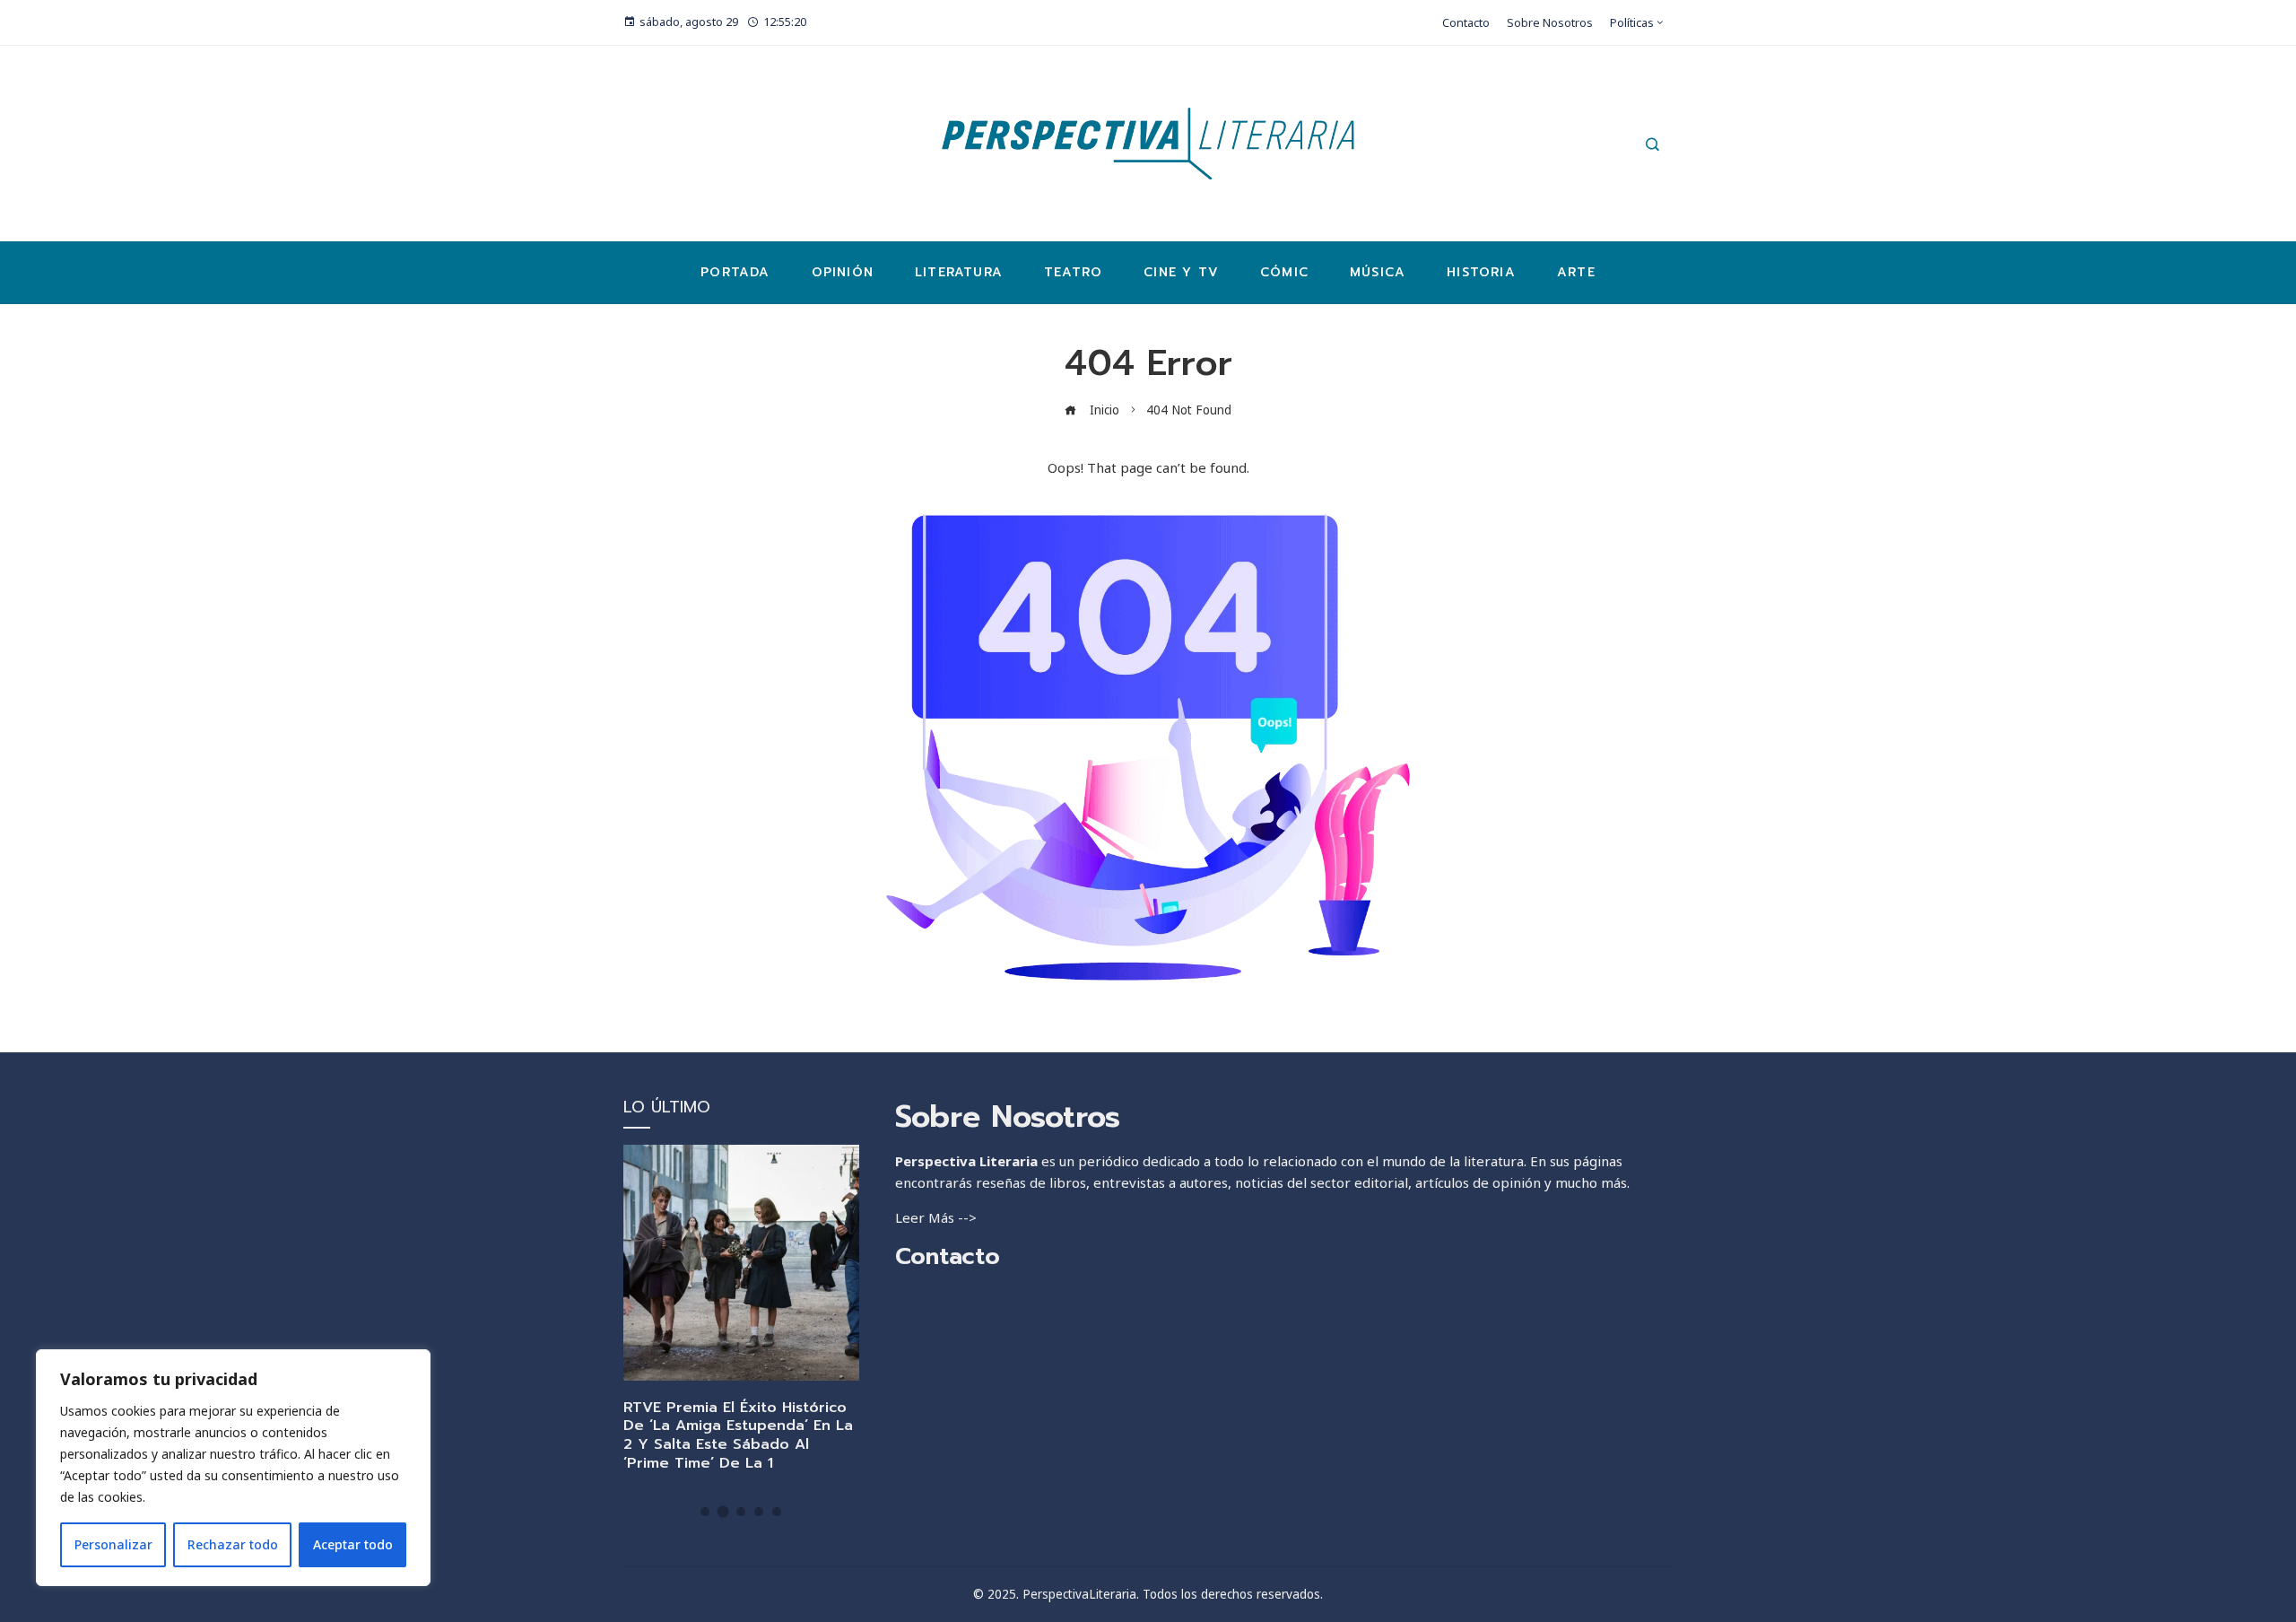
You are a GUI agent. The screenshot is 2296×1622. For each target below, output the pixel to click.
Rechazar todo (233, 1544)
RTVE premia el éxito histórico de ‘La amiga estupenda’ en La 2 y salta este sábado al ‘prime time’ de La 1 (738, 1435)
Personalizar (113, 1544)
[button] (705, 1512)
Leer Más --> (936, 1217)
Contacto (948, 1256)
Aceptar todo (353, 1544)
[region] (233, 1468)
